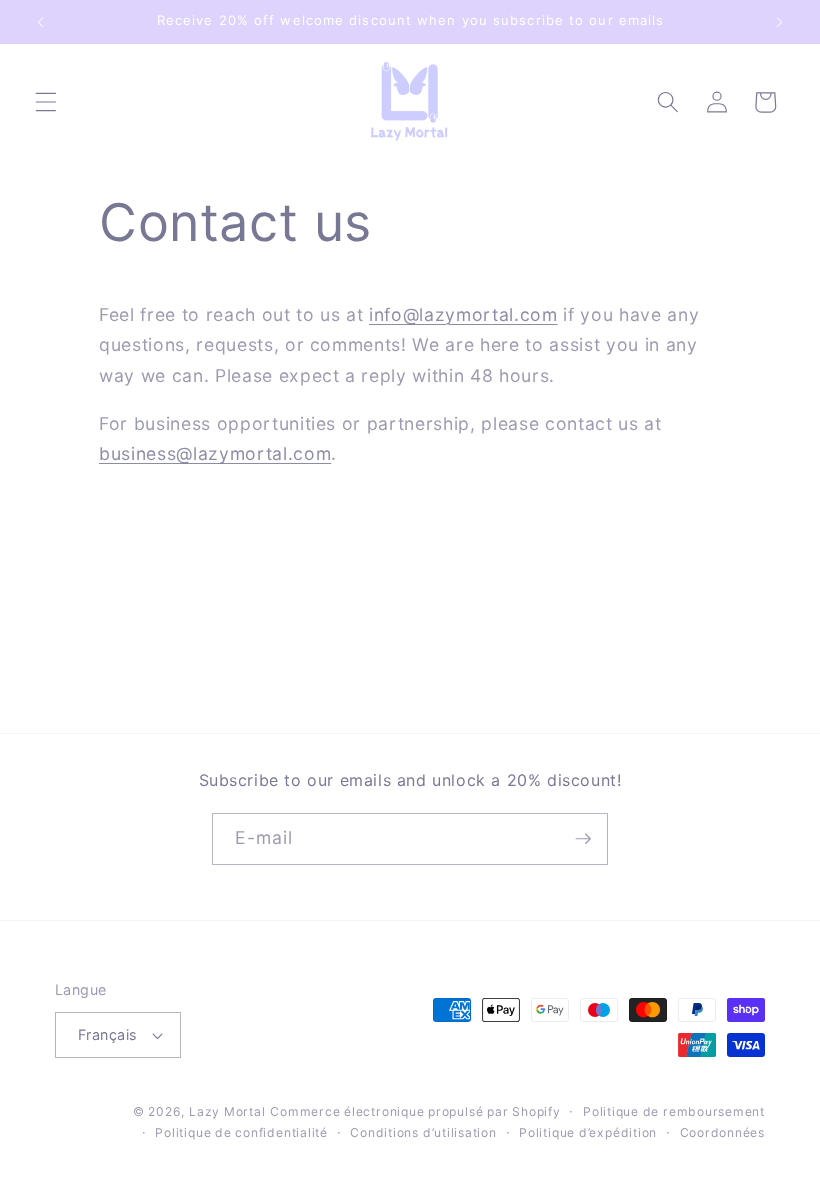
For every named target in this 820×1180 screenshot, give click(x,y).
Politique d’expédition (588, 1132)
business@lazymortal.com (215, 453)
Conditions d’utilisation (423, 1132)
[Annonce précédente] (41, 22)
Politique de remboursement (674, 1111)
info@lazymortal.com (463, 314)
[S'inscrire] (583, 839)
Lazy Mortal (227, 1111)
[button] (46, 102)
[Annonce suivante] (779, 22)
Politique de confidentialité (241, 1132)
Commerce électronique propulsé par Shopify (415, 1111)
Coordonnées (722, 1132)
